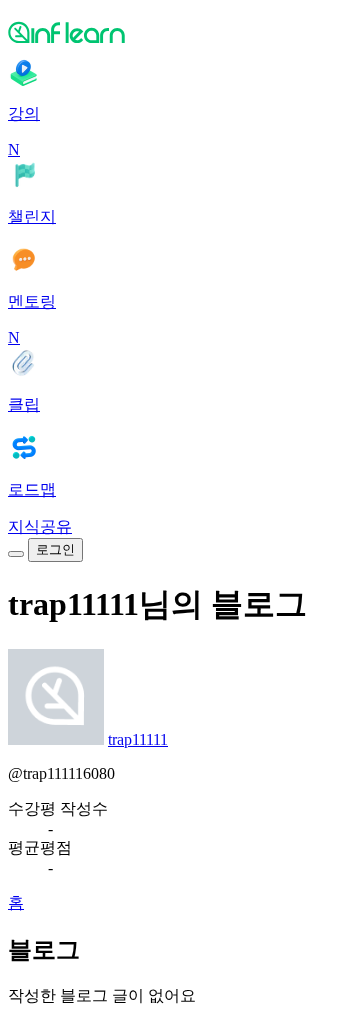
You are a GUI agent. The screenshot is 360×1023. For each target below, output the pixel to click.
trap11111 (138, 739)
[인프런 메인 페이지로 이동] (180, 32)
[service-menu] (16, 554)
